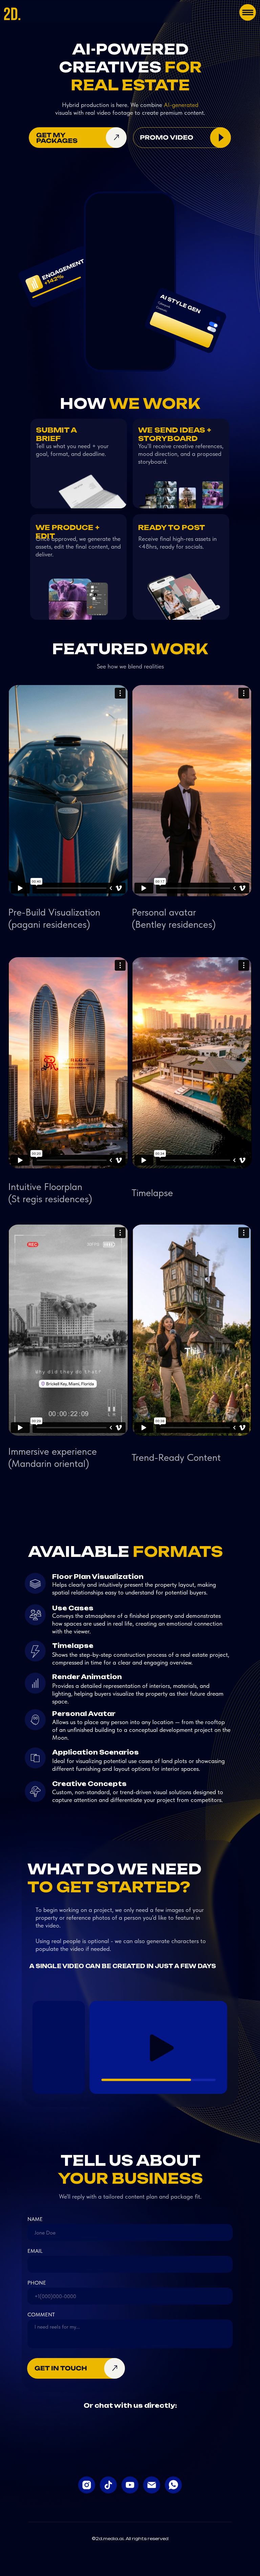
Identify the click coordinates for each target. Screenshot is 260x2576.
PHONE (37, 2283)
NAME (35, 2219)
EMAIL (35, 2251)
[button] (182, 138)
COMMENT (41, 2315)
